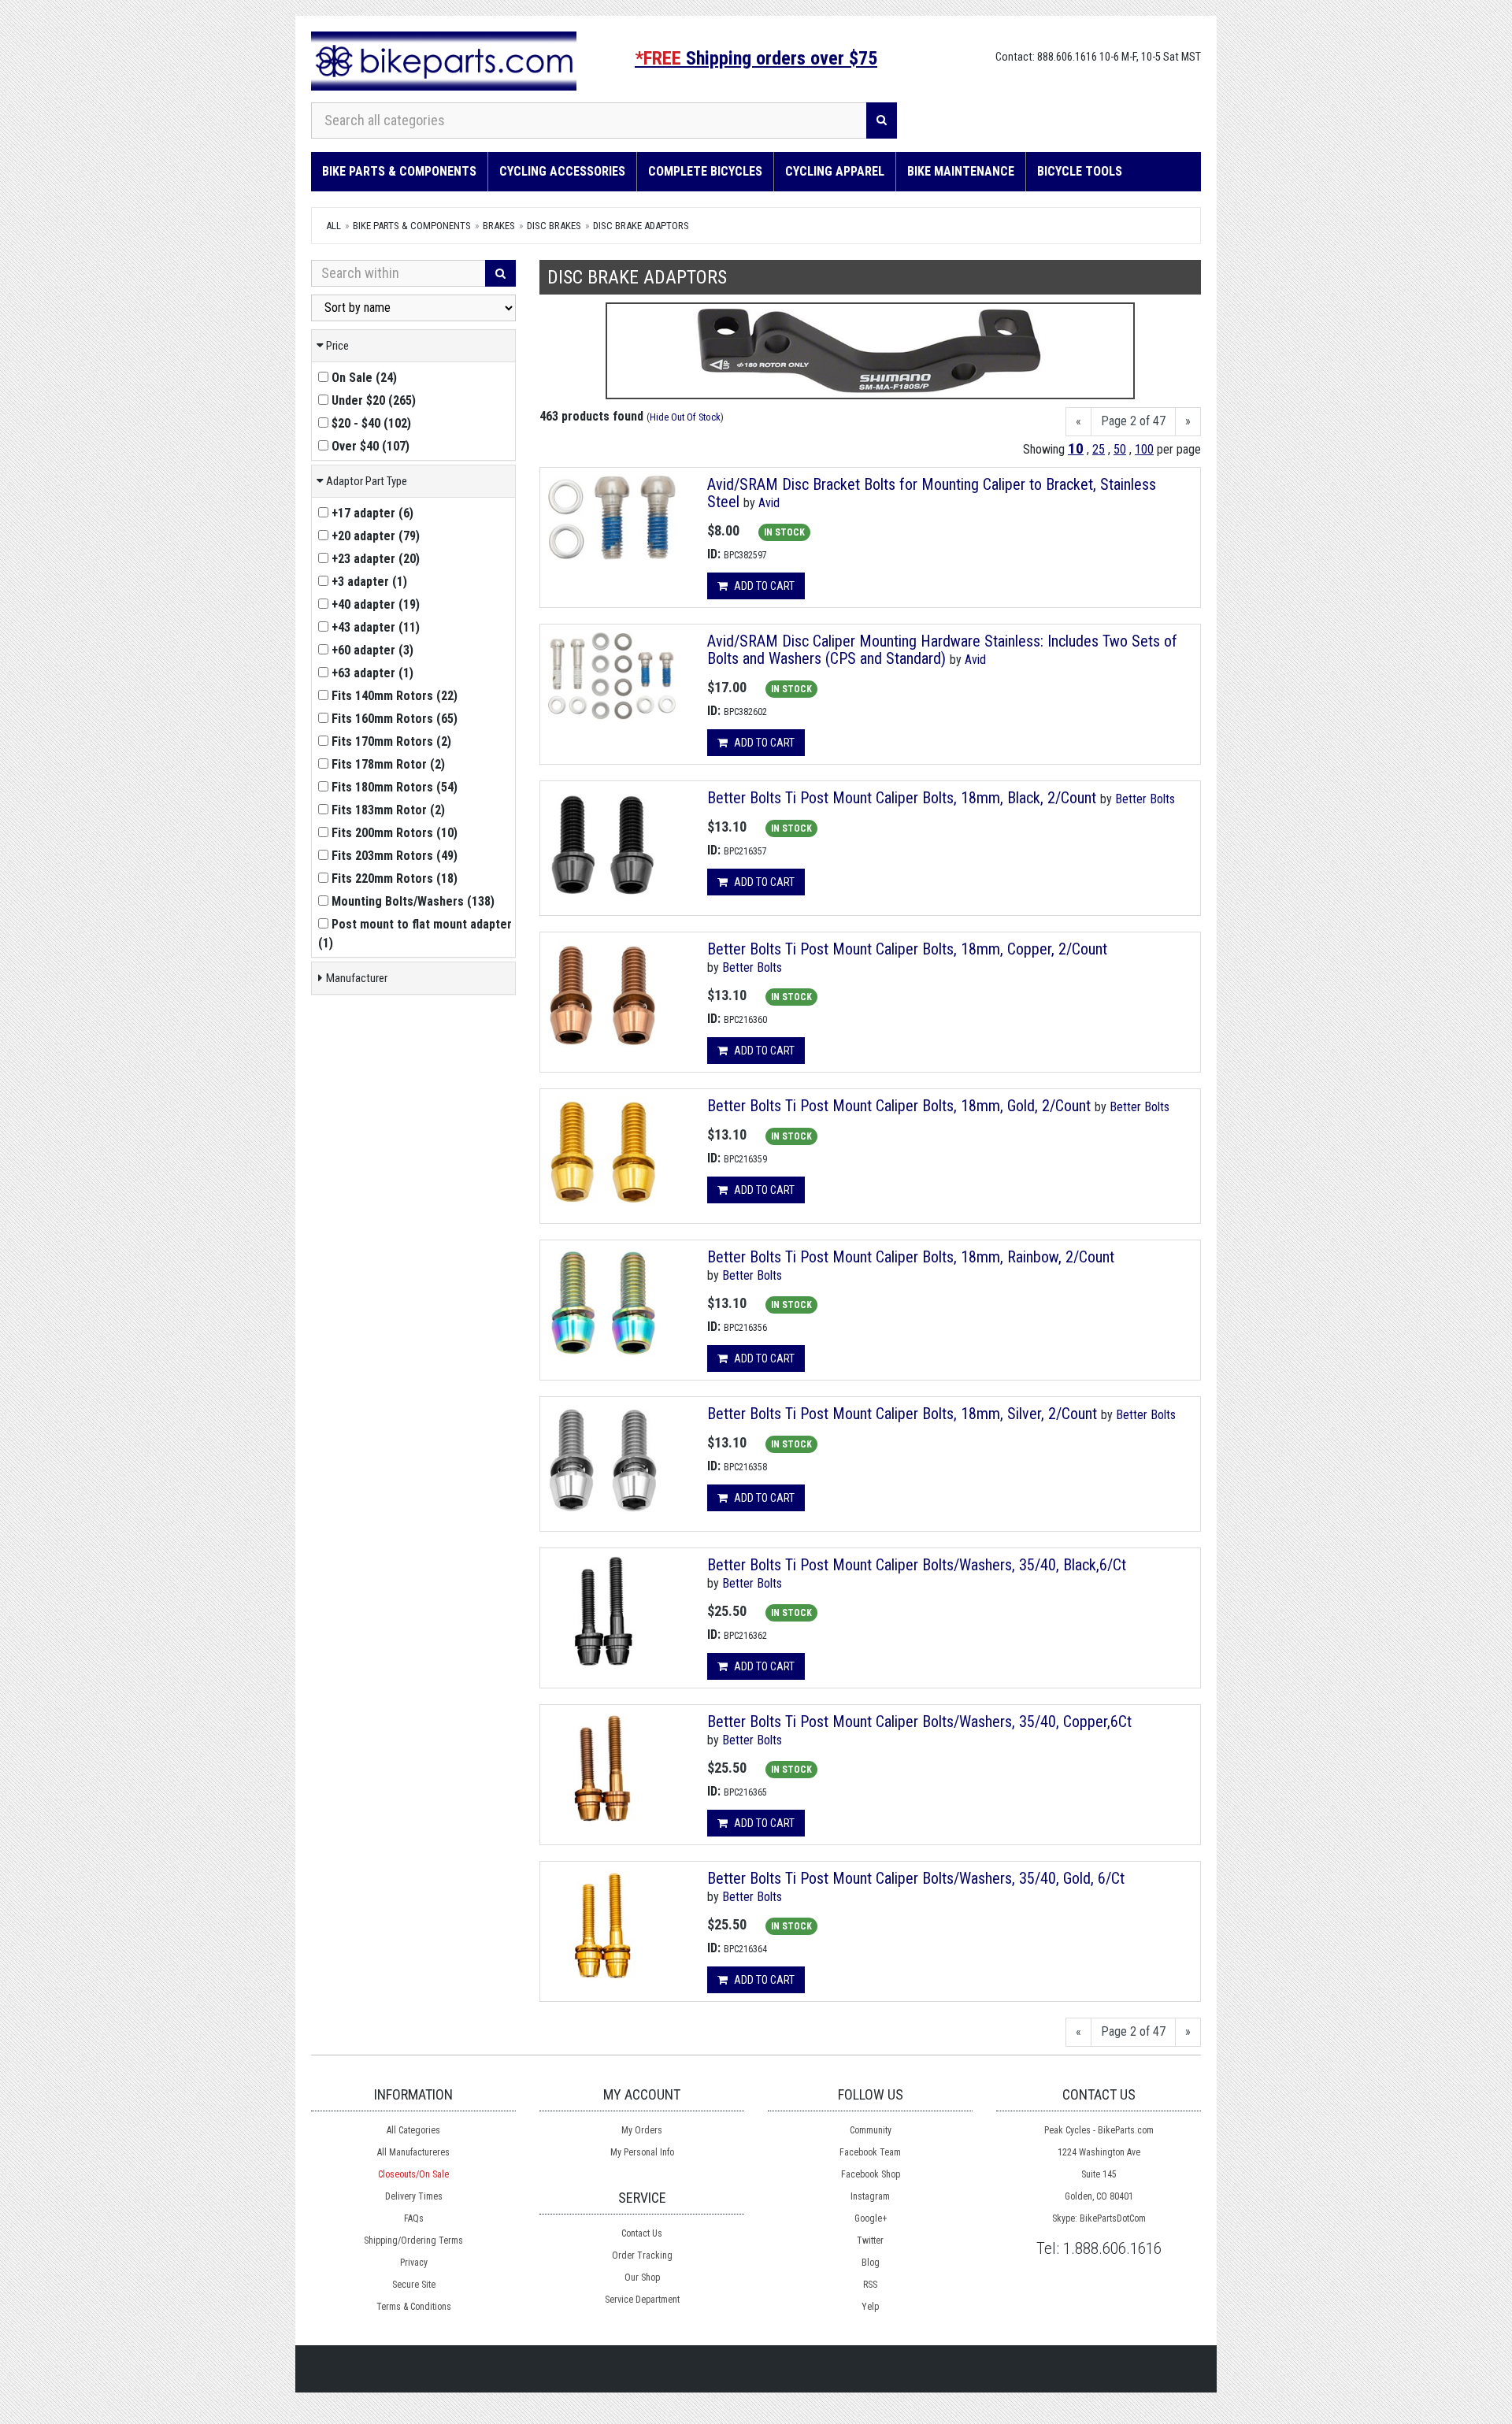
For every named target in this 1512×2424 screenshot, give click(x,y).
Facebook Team (870, 2152)
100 (1144, 449)
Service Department (642, 2300)
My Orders (642, 2130)
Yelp (870, 2307)
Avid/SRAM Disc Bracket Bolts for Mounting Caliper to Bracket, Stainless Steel (932, 493)
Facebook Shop (871, 2174)
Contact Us (642, 2233)
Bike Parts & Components (399, 171)
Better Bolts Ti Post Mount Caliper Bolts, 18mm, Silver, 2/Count (902, 1414)
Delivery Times (414, 2196)
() (364, 378)
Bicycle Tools (1080, 171)
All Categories (413, 2130)
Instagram (870, 2196)
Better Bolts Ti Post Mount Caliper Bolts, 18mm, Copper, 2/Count (907, 949)
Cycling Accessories (562, 171)
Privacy (414, 2263)
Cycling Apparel (835, 171)
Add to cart (763, 586)
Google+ (871, 2218)
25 (1099, 449)
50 (1120, 449)
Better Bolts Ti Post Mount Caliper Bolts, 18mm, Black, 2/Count (902, 798)
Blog (871, 2263)
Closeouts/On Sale (413, 2174)
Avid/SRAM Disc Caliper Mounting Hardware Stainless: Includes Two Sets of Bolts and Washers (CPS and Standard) (942, 650)
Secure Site (414, 2285)
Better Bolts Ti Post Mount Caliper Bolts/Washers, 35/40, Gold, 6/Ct (916, 1878)
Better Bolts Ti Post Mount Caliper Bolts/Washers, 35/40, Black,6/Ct (917, 1565)
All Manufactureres (413, 2152)
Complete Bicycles (705, 171)
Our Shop (642, 2278)
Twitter (870, 2241)
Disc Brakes (554, 226)
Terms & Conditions (414, 2307)
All (334, 226)
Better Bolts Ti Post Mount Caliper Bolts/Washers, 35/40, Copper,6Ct (919, 1722)
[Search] (882, 120)
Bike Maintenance (961, 171)
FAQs (414, 2218)
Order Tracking (642, 2255)
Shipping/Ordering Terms (413, 2241)
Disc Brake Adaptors (641, 226)
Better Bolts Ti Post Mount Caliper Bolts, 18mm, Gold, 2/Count (899, 1106)
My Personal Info (642, 2152)
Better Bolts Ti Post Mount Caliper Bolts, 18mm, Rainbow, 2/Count (911, 1257)
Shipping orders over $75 (756, 58)
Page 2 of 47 (1133, 421)
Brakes (499, 226)
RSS (870, 2285)
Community (871, 2130)
